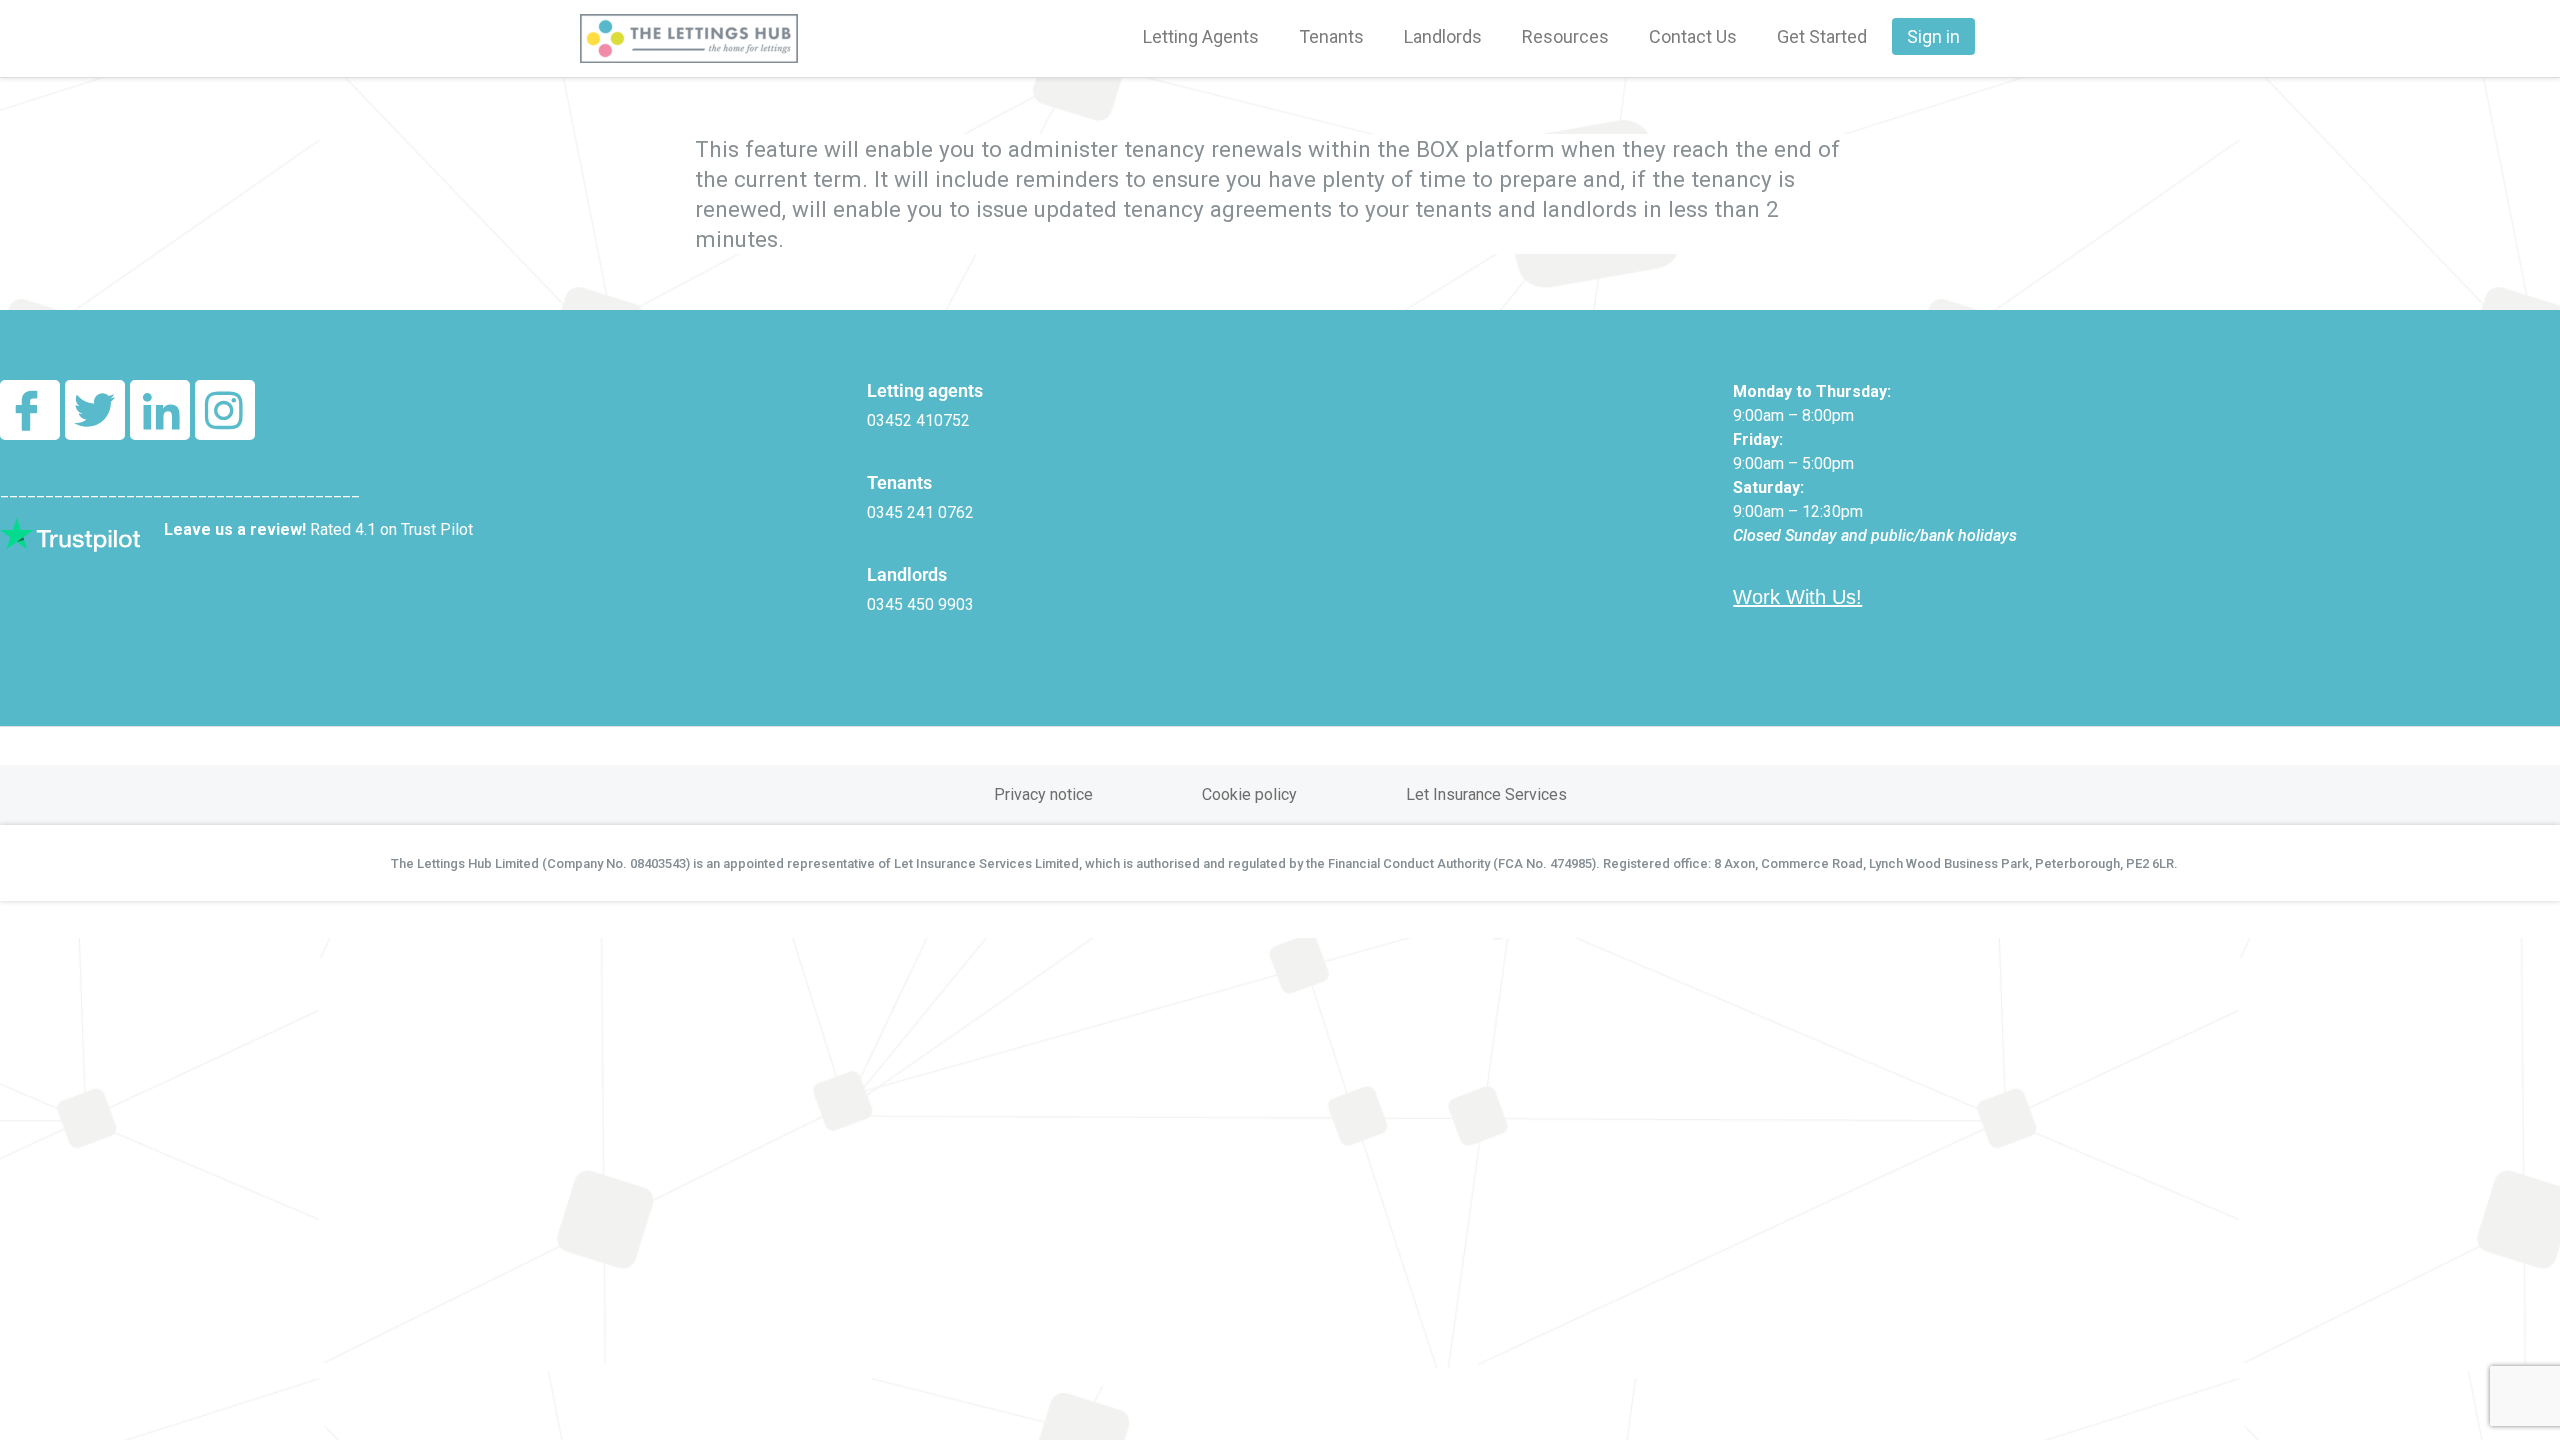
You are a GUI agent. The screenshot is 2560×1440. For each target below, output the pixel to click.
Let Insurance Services (1486, 794)
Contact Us (1693, 36)
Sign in (1933, 36)
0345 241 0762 (920, 512)
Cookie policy (1249, 794)
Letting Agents (1201, 36)
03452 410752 (918, 420)
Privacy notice (1043, 794)
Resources (1565, 36)
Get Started (1822, 36)
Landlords (1443, 36)
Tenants (1331, 36)
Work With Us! (1797, 597)
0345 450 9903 (920, 604)
